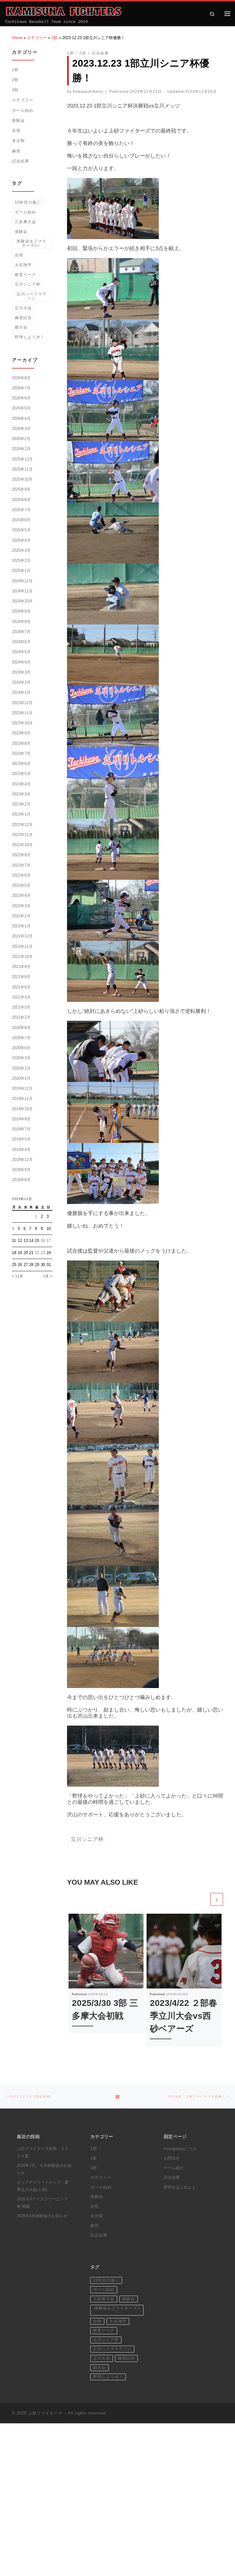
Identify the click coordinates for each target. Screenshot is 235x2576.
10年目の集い (28, 202)
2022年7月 (21, 865)
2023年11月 (22, 713)
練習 (16, 151)
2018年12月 (22, 1160)
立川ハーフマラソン (32, 296)
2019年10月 (22, 1109)
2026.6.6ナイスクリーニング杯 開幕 (42, 2203)
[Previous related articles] (203, 1899)
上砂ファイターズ (45, 2413)
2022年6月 (21, 875)
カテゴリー (37, 38)
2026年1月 (21, 449)
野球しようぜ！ (30, 337)
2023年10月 (22, 723)
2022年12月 (22, 825)
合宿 (16, 131)
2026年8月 (21, 378)
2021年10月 (22, 957)
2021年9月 (21, 967)
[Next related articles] (217, 1899)
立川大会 (23, 308)
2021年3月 (21, 1007)
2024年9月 (21, 611)
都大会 (21, 327)
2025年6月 (21, 520)
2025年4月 (21, 540)
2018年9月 (21, 1170)
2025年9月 (21, 489)
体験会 (18, 120)
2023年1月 (21, 814)
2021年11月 (22, 946)
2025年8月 (21, 500)
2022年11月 (22, 835)
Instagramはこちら (181, 2149)
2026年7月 (21, 388)
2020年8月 (21, 1028)
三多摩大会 (25, 222)
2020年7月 (21, 1038)
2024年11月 (22, 591)
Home (17, 38)
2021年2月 (21, 1017)
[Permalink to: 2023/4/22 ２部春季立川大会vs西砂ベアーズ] (184, 1951)
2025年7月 (21, 510)
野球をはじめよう (180, 2187)
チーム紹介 (174, 2168)
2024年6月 (21, 642)
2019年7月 (21, 1129)
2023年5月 (21, 774)
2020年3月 (21, 1058)
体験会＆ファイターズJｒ (32, 243)
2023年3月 (21, 794)
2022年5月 (21, 885)
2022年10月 (22, 845)
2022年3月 (21, 906)
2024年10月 (22, 601)
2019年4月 (21, 1150)
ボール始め (23, 110)
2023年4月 (21, 784)
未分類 (18, 141)
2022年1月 (21, 926)
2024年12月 (22, 581)
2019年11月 (22, 1099)
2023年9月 (21, 733)
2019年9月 (21, 1119)
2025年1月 (21, 571)
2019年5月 (21, 1139)
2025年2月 (21, 560)
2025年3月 (21, 550)
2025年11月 (22, 469)
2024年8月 (21, 622)
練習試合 (23, 318)
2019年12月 (22, 1088)
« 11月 (18, 1276)
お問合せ (172, 2158)
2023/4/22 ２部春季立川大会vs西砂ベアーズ (184, 2016)
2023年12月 (22, 703)
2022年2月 (21, 916)
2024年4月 (21, 662)
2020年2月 (21, 1068)
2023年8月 (21, 743)
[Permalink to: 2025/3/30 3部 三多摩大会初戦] (106, 1951)
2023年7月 (21, 753)
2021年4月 (21, 997)
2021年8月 (21, 977)
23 (43, 1253)
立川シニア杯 (28, 284)
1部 (54, 38)
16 (43, 1241)
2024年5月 (21, 652)
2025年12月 (22, 459)
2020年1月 (21, 1078)
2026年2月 (21, 439)
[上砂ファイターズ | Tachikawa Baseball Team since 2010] (63, 11)
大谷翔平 (23, 265)
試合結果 (21, 161)
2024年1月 (21, 692)
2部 (15, 80)
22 (37, 1253)
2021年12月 (22, 936)
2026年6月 (21, 398)
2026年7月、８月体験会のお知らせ (44, 2169)
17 (49, 1241)
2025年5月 (21, 530)
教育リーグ (25, 275)
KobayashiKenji (88, 91)
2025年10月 (22, 479)
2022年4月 (21, 895)
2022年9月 (21, 855)
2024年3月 (21, 672)
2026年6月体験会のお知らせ (42, 2216)
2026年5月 (21, 408)
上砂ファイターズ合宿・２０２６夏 (43, 2152)
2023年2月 (21, 804)
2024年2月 (21, 682)
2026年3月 (21, 429)
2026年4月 (21, 418)
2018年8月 (21, 1180)
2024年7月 (21, 632)
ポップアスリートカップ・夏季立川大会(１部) (43, 2186)
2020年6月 (21, 1048)
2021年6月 (21, 987)
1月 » (48, 1276)
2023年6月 (21, 764)
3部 (15, 90)
